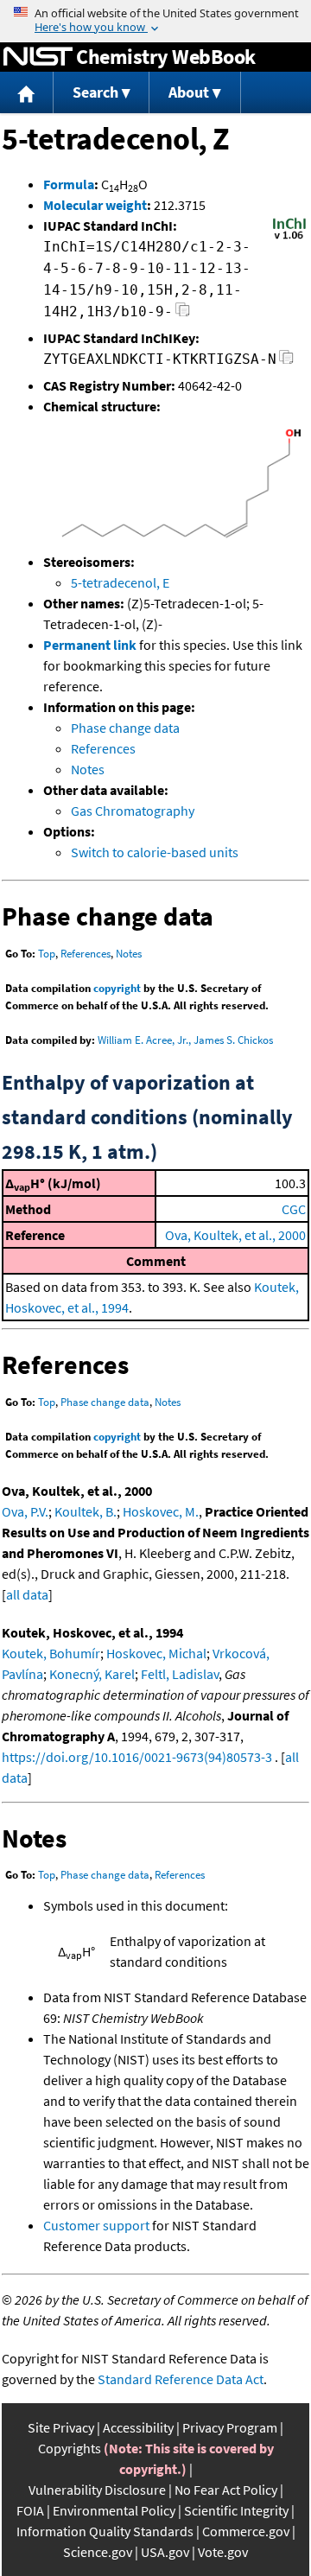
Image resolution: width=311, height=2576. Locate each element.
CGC (294, 1209)
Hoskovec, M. (161, 1511)
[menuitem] (27, 93)
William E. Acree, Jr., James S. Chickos (185, 1040)
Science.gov (98, 2552)
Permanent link (90, 645)
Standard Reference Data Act (181, 2379)
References (103, 748)
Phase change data (125, 728)
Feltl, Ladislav (180, 1674)
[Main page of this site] (27, 93)
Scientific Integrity (236, 2510)
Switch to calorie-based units (155, 852)
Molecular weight (95, 205)
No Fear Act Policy (226, 2490)
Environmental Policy (114, 2510)
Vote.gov (223, 2552)
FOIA (30, 2510)
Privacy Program (230, 2427)
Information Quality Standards (105, 2531)
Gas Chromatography (133, 811)
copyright (117, 988)
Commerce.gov (246, 2531)
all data (27, 1594)
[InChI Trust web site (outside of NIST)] (289, 238)
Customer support (96, 2225)
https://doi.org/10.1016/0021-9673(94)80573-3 (137, 1757)
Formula (69, 184)
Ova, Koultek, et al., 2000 (235, 1235)
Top (47, 954)
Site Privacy (61, 2427)
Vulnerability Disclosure (97, 2490)
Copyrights (70, 2448)
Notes (88, 769)
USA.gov (165, 2552)
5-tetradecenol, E (120, 582)
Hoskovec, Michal (156, 1653)
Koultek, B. (86, 1511)
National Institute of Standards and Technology (38, 57)
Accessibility (138, 2427)
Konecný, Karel (92, 1674)
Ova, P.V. (25, 1511)
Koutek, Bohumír (51, 1653)
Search (95, 92)
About (189, 92)
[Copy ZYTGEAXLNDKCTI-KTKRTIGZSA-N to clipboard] (286, 362)
